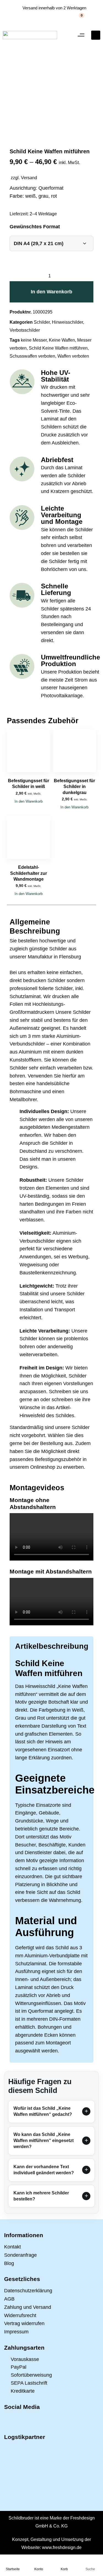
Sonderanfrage (20, 2255)
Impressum (16, 2332)
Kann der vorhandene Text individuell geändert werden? (44, 2170)
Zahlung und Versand (28, 2307)
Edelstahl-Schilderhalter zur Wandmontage (29, 873)
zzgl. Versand (24, 178)
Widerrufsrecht (20, 2315)
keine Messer (34, 340)
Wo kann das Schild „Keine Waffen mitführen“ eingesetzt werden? (44, 2141)
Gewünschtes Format (35, 227)
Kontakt (12, 2247)
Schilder (42, 322)
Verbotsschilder (25, 330)
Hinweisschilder (67, 322)
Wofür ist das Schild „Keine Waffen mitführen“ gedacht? (43, 2111)
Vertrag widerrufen (24, 2323)
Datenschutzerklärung (28, 2291)
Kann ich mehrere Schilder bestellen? (41, 2196)
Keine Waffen (62, 340)
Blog (9, 2263)
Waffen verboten (73, 356)
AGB (9, 2299)
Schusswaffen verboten (32, 356)
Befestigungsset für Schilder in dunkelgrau (74, 787)
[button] (81, 35)
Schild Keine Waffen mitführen (58, 348)
